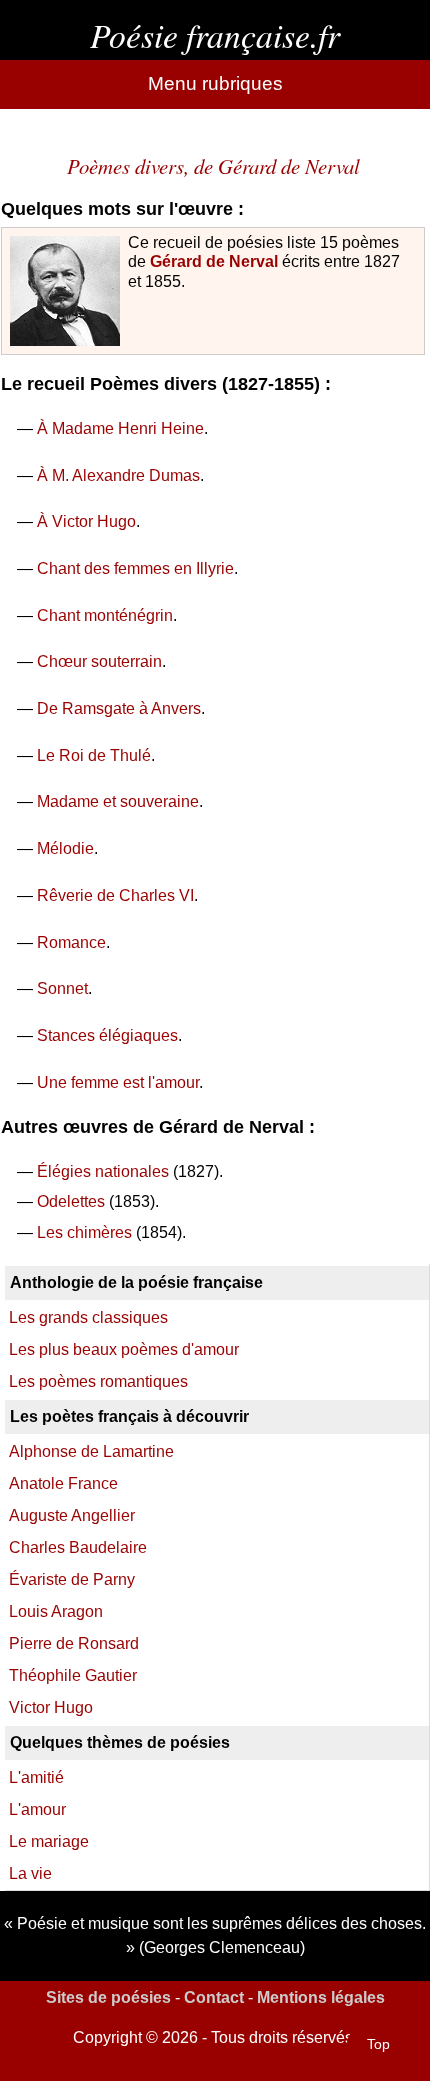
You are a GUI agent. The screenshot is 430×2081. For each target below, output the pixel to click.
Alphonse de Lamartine (91, 1451)
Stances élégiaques (107, 1035)
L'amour (37, 1809)
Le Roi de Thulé (94, 755)
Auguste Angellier (72, 1515)
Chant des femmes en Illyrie (135, 568)
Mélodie (65, 848)
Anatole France (63, 1483)
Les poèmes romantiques (98, 1381)
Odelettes (71, 1201)
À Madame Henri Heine (120, 428)
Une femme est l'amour (118, 1082)
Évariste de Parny (72, 1579)
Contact (214, 1997)
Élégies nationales (103, 1171)
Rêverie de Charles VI (115, 895)
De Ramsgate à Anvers (119, 708)
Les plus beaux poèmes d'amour (124, 1349)
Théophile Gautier (73, 1675)
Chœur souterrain (99, 661)
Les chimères (84, 1232)
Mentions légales (321, 1997)
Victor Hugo (51, 1707)
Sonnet (62, 988)
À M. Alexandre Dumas (118, 475)
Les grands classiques (88, 1317)
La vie (30, 1873)
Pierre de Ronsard (74, 1643)
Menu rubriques (215, 83)
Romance (71, 942)
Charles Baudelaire (78, 1547)
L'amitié (36, 1777)
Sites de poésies (108, 1997)
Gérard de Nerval (214, 261)
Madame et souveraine (118, 801)
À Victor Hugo (86, 521)
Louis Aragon (56, 1611)
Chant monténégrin (105, 615)
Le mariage (49, 1841)
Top (378, 2044)
